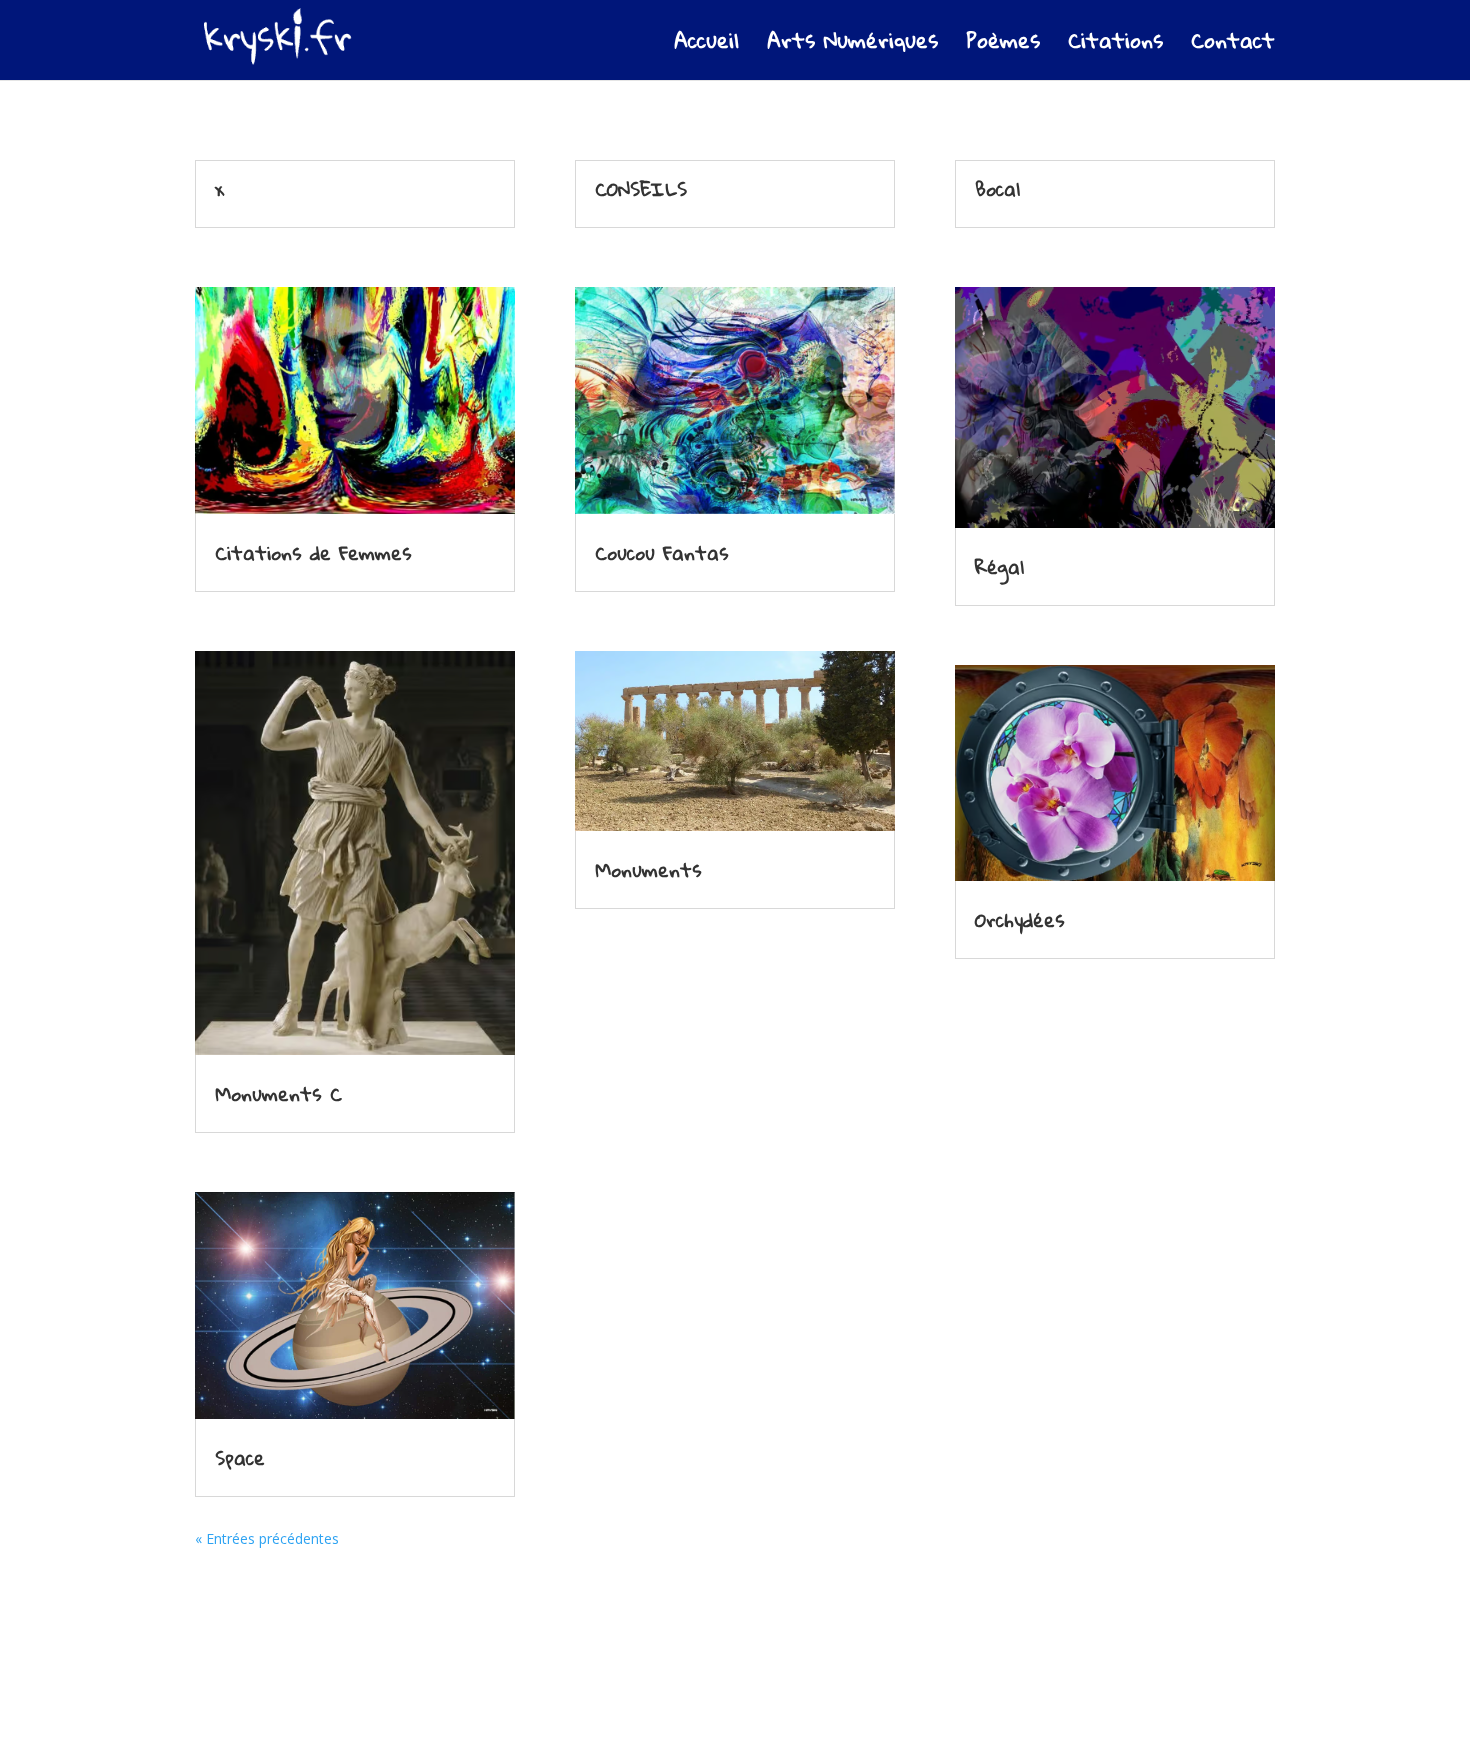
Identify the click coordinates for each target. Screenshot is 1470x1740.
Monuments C (278, 1093)
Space (240, 1457)
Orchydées (1020, 919)
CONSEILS (641, 188)
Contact (1233, 46)
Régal (999, 566)
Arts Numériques (852, 46)
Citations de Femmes (313, 552)
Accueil (706, 46)
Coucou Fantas (662, 552)
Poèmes (1003, 46)
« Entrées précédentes (267, 1538)
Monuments (648, 869)
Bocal (997, 188)
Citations (1115, 46)
